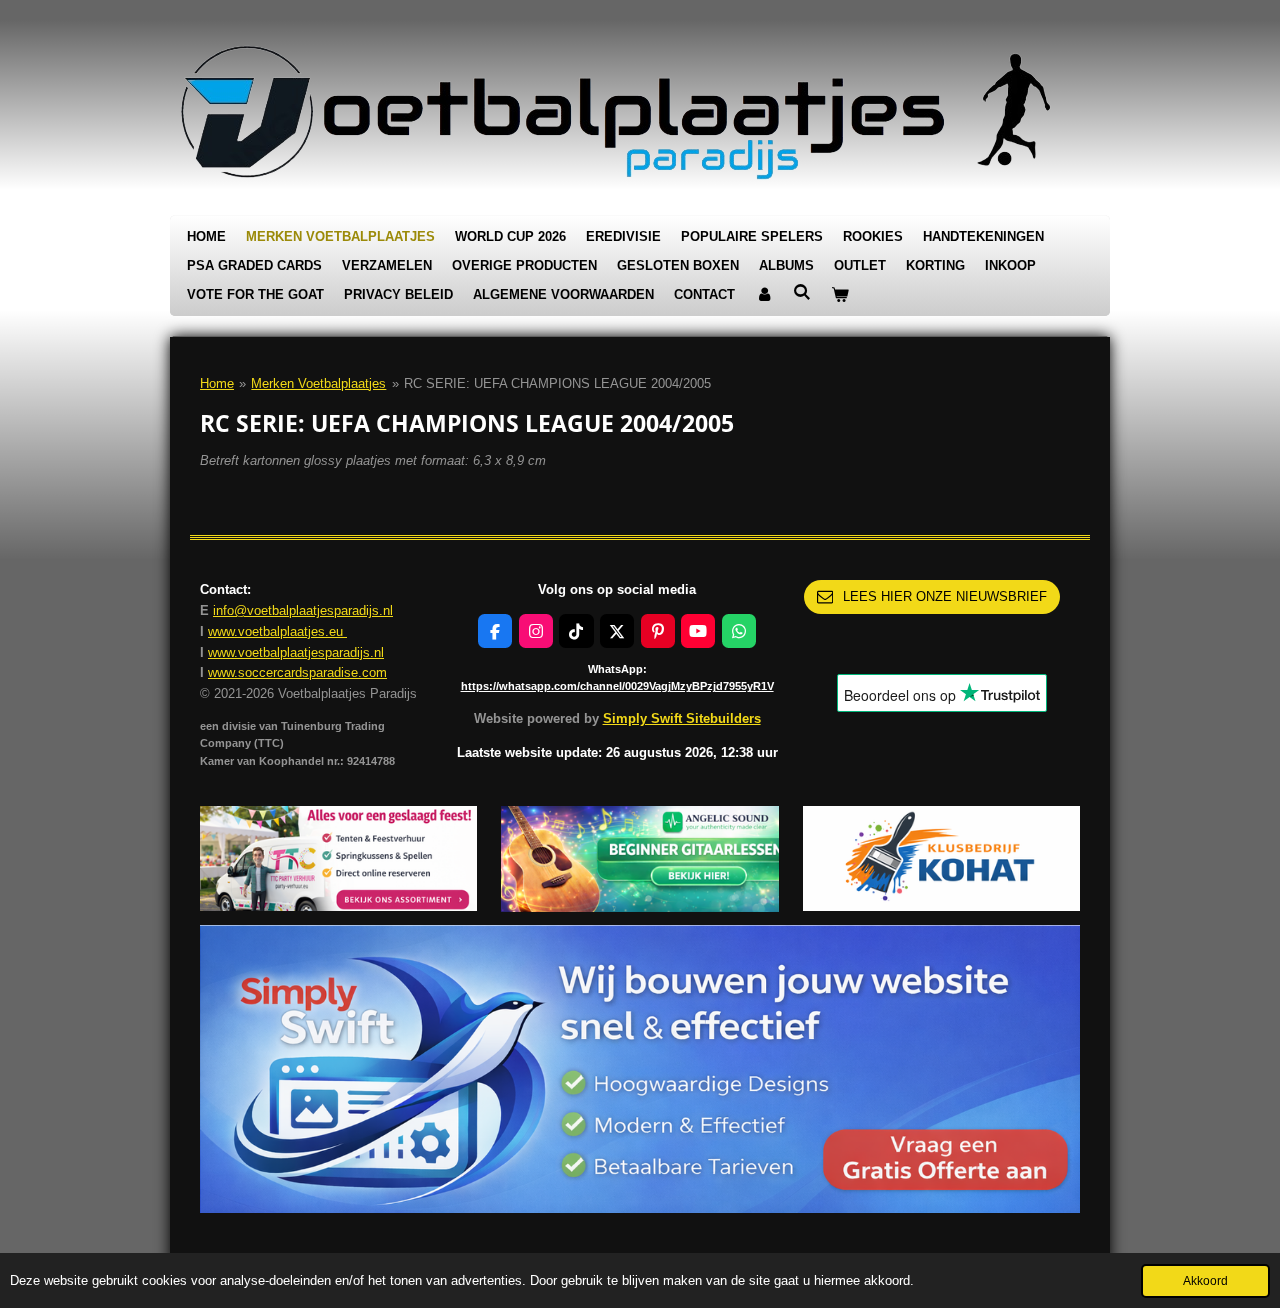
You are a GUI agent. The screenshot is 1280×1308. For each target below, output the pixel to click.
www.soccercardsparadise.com (297, 672)
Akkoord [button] (1205, 1280)
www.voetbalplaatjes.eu (277, 631)
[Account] (764, 295)
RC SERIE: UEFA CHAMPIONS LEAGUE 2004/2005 (557, 383)
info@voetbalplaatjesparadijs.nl (303, 610)
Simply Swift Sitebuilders (682, 718)
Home (217, 383)
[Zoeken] (802, 292)
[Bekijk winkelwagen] (840, 295)
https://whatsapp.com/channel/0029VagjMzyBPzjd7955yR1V (617, 686)
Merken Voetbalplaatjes (318, 383)
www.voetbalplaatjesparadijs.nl (296, 652)
